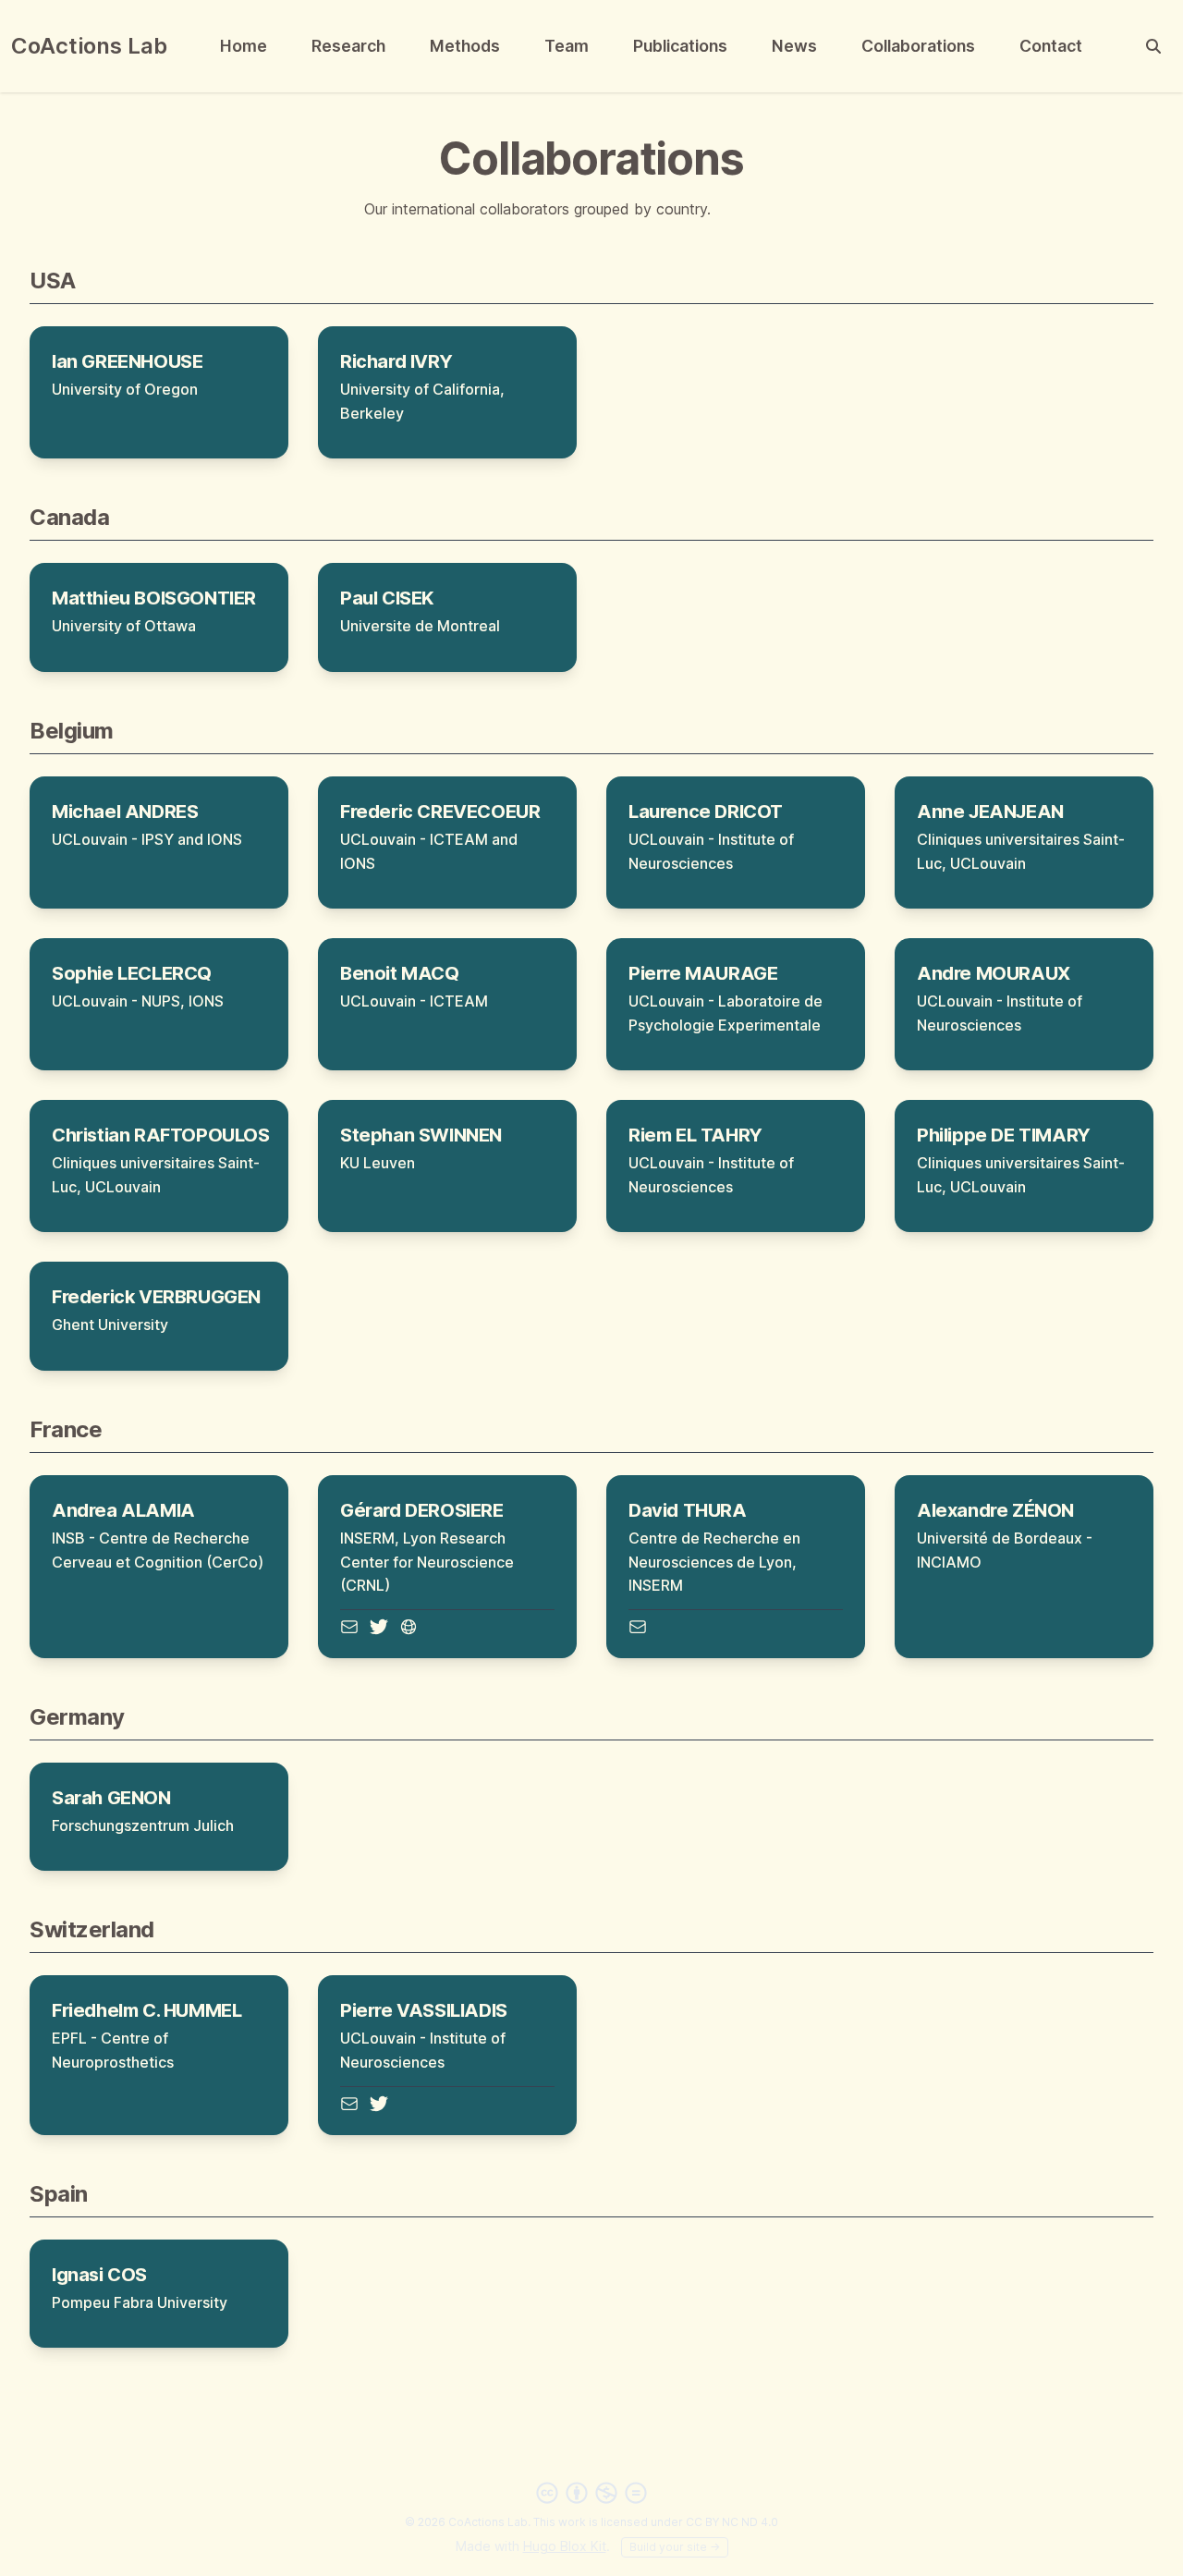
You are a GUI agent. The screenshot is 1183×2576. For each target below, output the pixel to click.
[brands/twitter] (379, 1627)
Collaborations (918, 46)
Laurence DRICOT (706, 812)
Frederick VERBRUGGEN (156, 1297)
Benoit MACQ (400, 973)
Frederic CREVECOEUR (440, 812)
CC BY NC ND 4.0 (732, 2522)
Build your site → (675, 2547)
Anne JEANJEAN (990, 812)
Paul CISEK (387, 598)
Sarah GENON (111, 1798)
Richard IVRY (396, 361)
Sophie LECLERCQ (132, 973)
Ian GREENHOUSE (127, 361)
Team (567, 46)
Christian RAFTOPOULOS (161, 1135)
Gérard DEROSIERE (422, 1510)
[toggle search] (1153, 46)
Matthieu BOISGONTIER (154, 598)
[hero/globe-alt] (409, 1627)
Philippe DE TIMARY (1004, 1135)
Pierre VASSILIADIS (424, 2010)
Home (244, 46)
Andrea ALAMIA (123, 1510)
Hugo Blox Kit (565, 2546)
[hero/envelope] (349, 1627)
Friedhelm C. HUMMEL (146, 2010)
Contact (1051, 46)
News (794, 46)
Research (348, 46)
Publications (680, 46)
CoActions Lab (89, 46)
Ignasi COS (99, 2275)
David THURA (688, 1510)
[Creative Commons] (591, 2493)
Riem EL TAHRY (695, 1135)
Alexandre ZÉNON (995, 1510)
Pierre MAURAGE (703, 973)
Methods (465, 46)
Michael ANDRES (125, 812)
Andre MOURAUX (994, 973)
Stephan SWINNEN (421, 1135)
